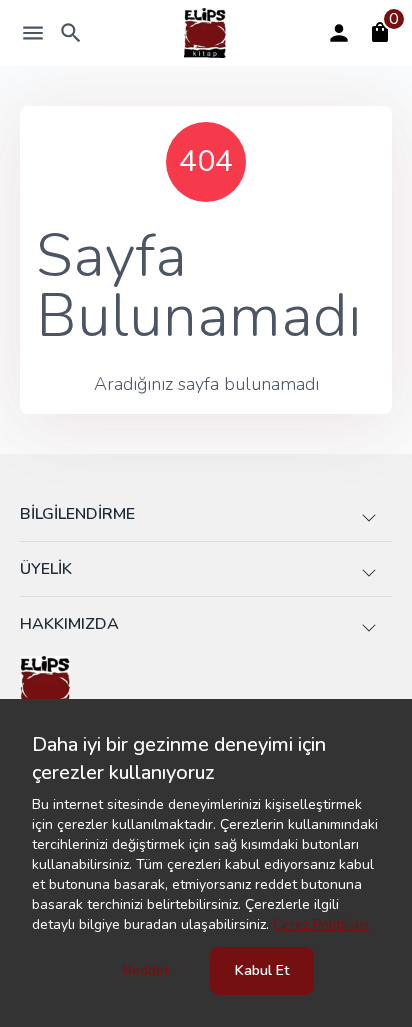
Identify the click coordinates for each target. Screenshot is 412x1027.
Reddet (146, 970)
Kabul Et (262, 970)
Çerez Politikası (321, 924)
